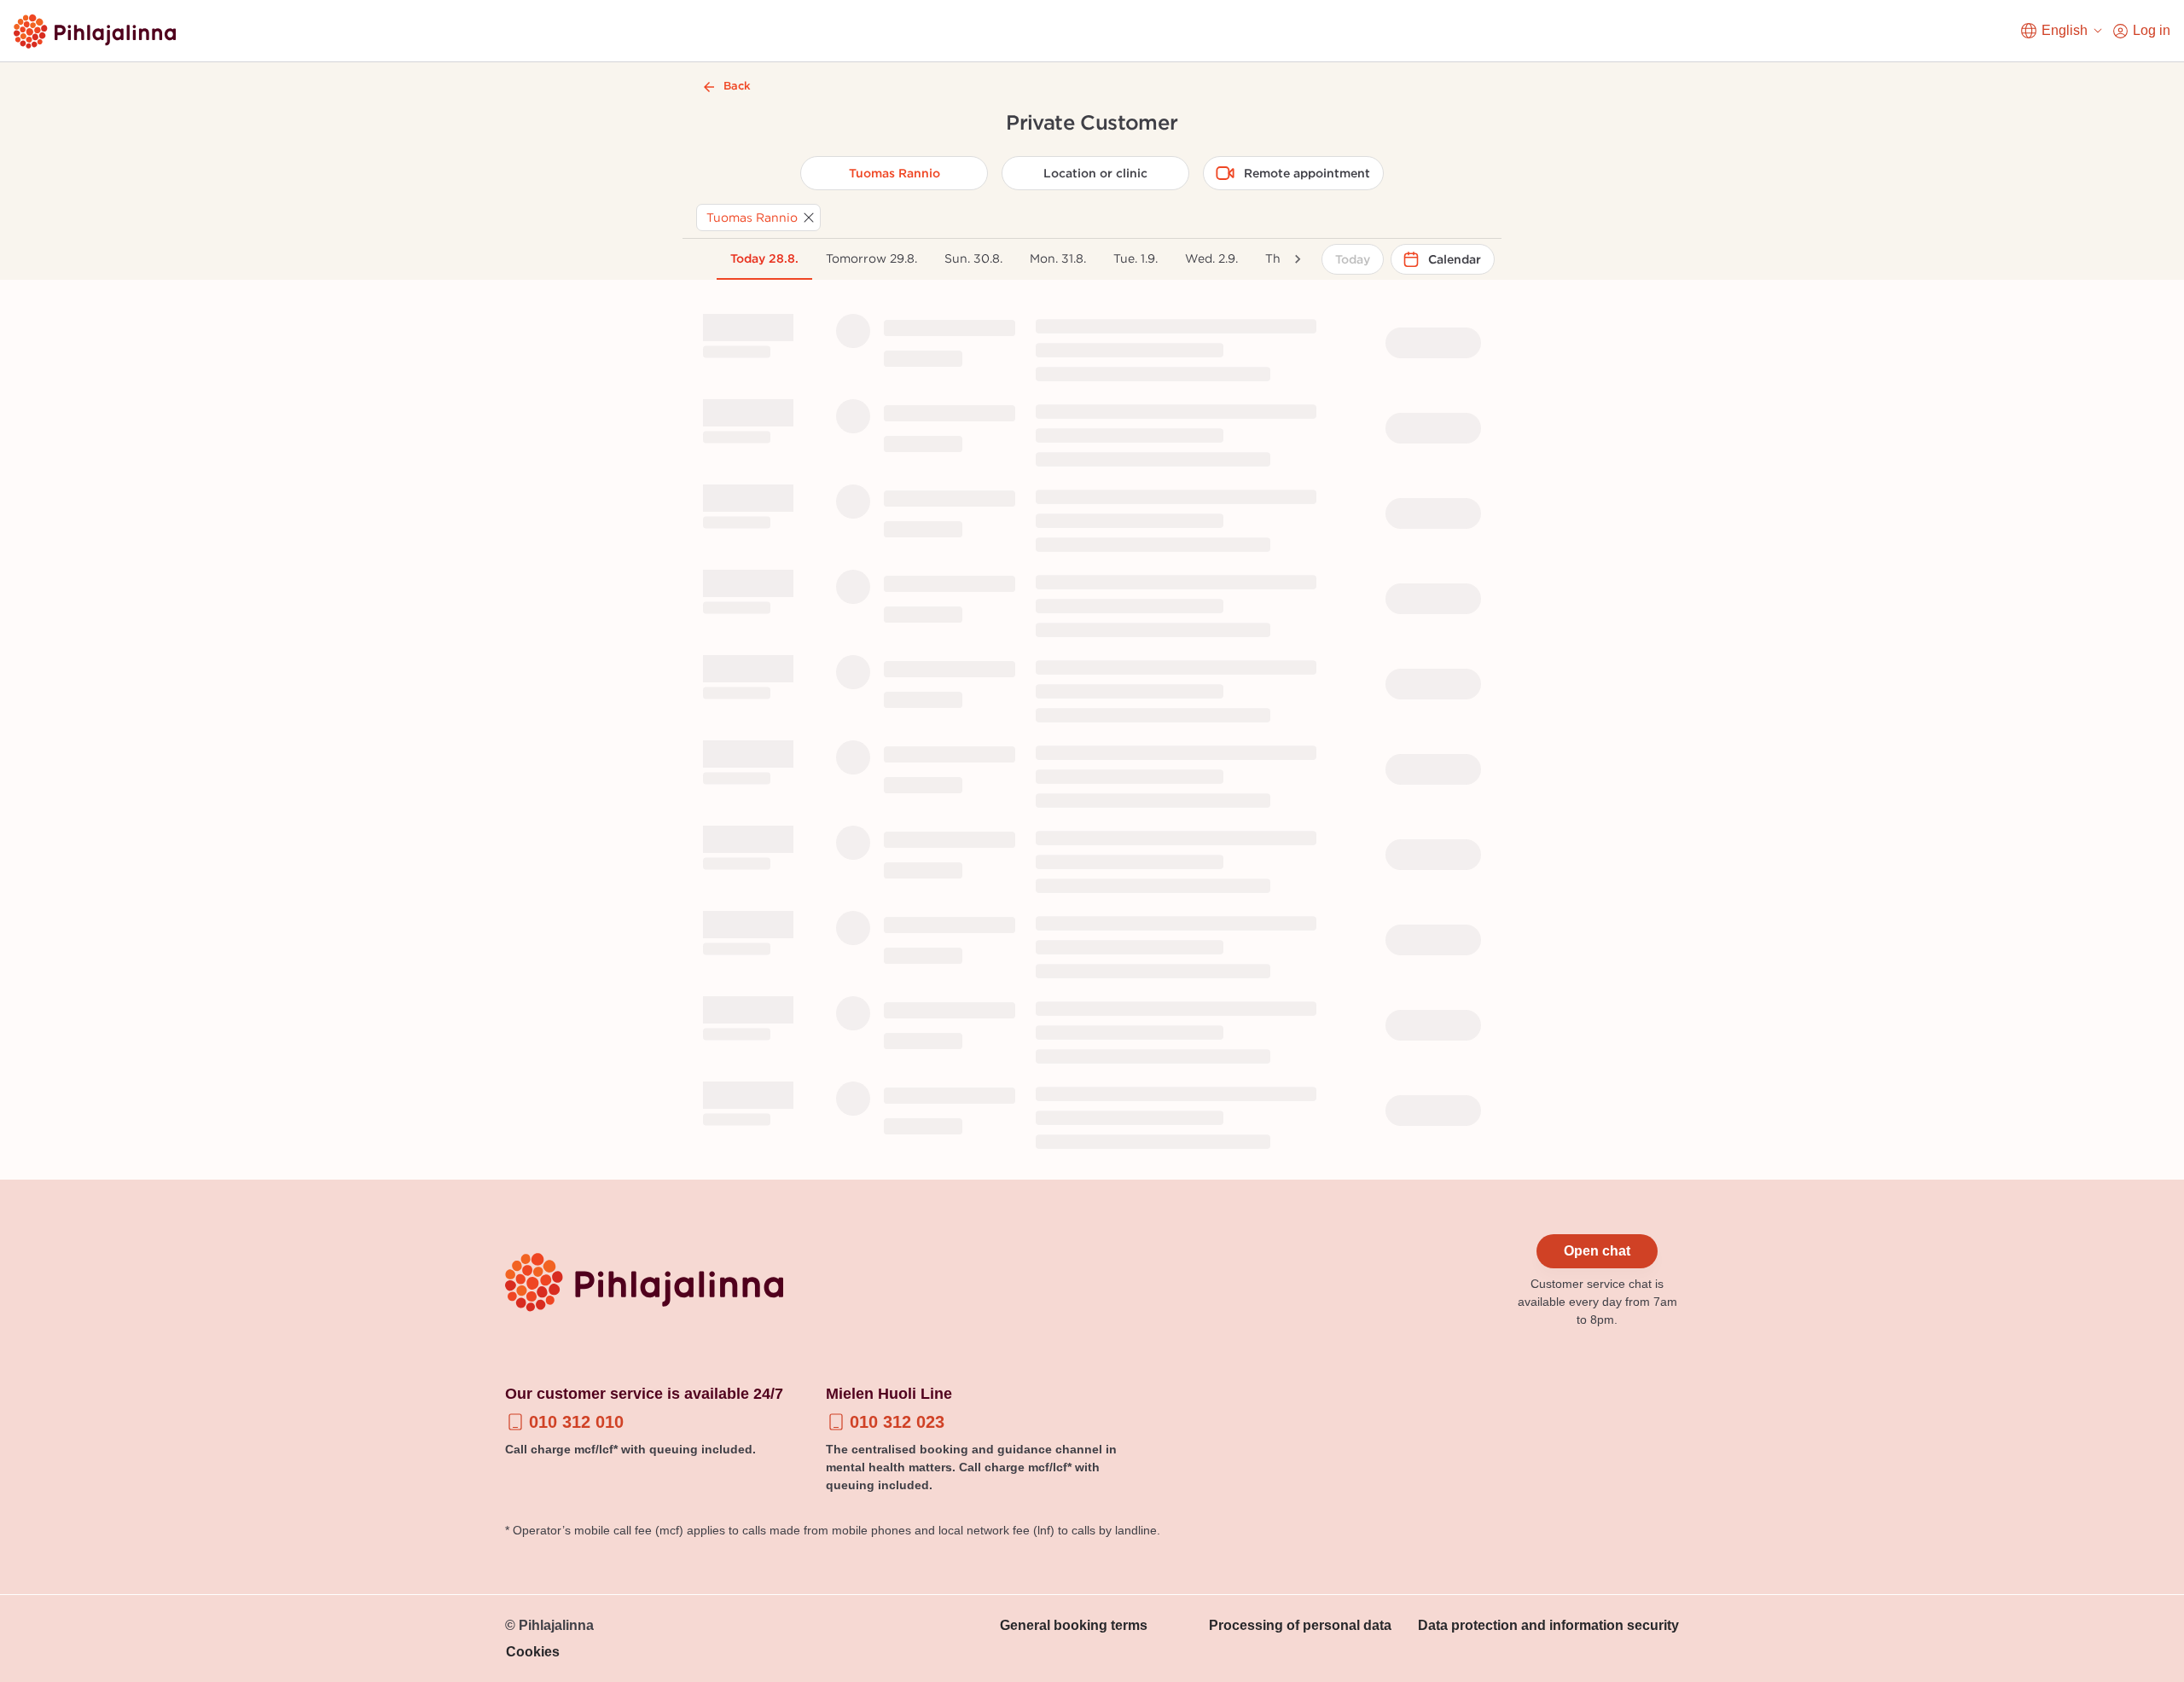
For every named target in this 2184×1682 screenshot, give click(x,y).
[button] (758, 217)
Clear (1092, 322)
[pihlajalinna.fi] (95, 31)
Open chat (1597, 1251)
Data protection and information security (1548, 1625)
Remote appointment (1307, 173)
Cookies (533, 1652)
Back (737, 86)
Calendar (1455, 259)
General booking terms (1074, 1625)
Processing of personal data (1300, 1625)
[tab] (764, 259)
